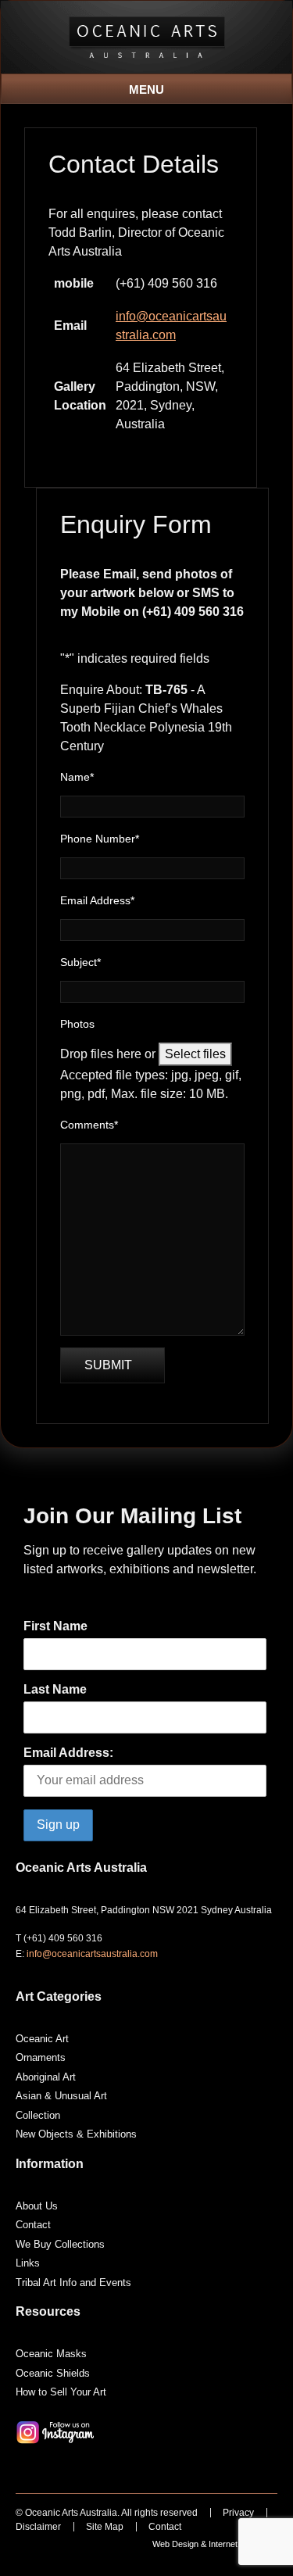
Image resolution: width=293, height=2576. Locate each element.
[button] (146, 84)
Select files (195, 1054)
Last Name (55, 1689)
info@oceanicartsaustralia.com (92, 1954)
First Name (55, 1626)
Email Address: (68, 1753)
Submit (108, 1365)
